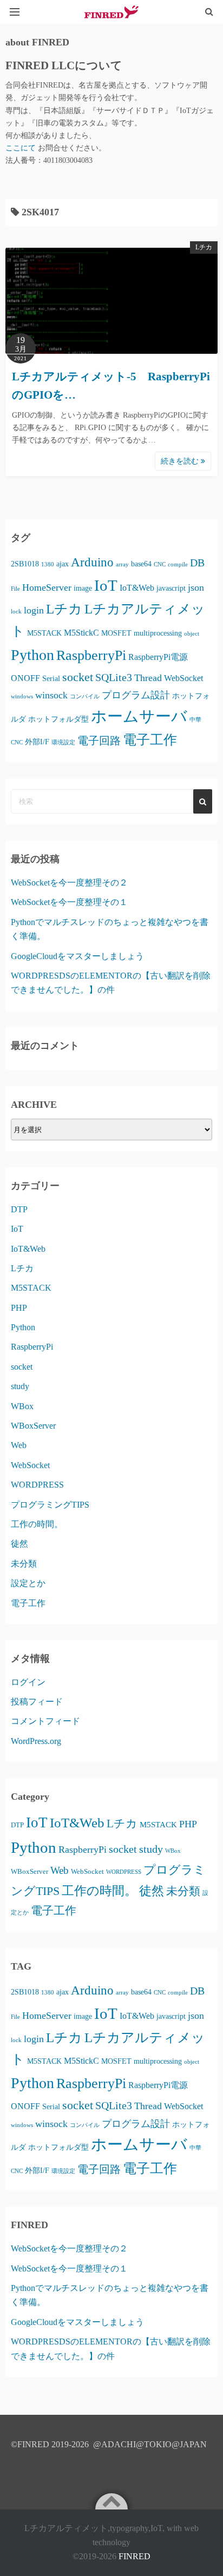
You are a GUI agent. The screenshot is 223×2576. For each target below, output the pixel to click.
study (20, 1386)
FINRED (135, 2556)
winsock (51, 695)
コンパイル (85, 696)
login (34, 610)
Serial (51, 678)
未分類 (24, 1564)
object (192, 634)
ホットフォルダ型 (58, 719)
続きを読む (181, 461)
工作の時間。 (37, 1524)
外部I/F (37, 742)
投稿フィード (37, 1702)
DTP (19, 1209)
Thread (148, 678)
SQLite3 (114, 677)
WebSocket (183, 678)
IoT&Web (137, 588)
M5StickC (81, 633)
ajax (63, 564)
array (122, 564)
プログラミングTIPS (50, 1505)
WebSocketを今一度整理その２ (69, 883)
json (196, 587)
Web (19, 1445)
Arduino (92, 562)
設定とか (28, 1583)
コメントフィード (45, 1721)
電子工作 (150, 740)
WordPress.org (36, 1741)
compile (178, 564)
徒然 (19, 1544)
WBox (22, 1406)
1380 (48, 564)
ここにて (22, 148)
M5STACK (44, 633)
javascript (171, 588)
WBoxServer (33, 1426)
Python (32, 655)
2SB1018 (25, 564)
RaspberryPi (91, 655)
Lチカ (204, 247)
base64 (141, 564)
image (83, 588)
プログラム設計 (136, 695)
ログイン (28, 1682)
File (15, 589)
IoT (106, 585)
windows (22, 696)
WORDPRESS (37, 1485)
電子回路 (99, 741)
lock (16, 612)
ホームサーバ (139, 716)
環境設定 (63, 742)
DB (197, 563)
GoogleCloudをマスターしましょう (77, 956)
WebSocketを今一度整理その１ (69, 902)
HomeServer (47, 587)
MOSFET (116, 633)
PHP (19, 1308)
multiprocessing (158, 633)
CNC (160, 564)
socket (78, 677)
